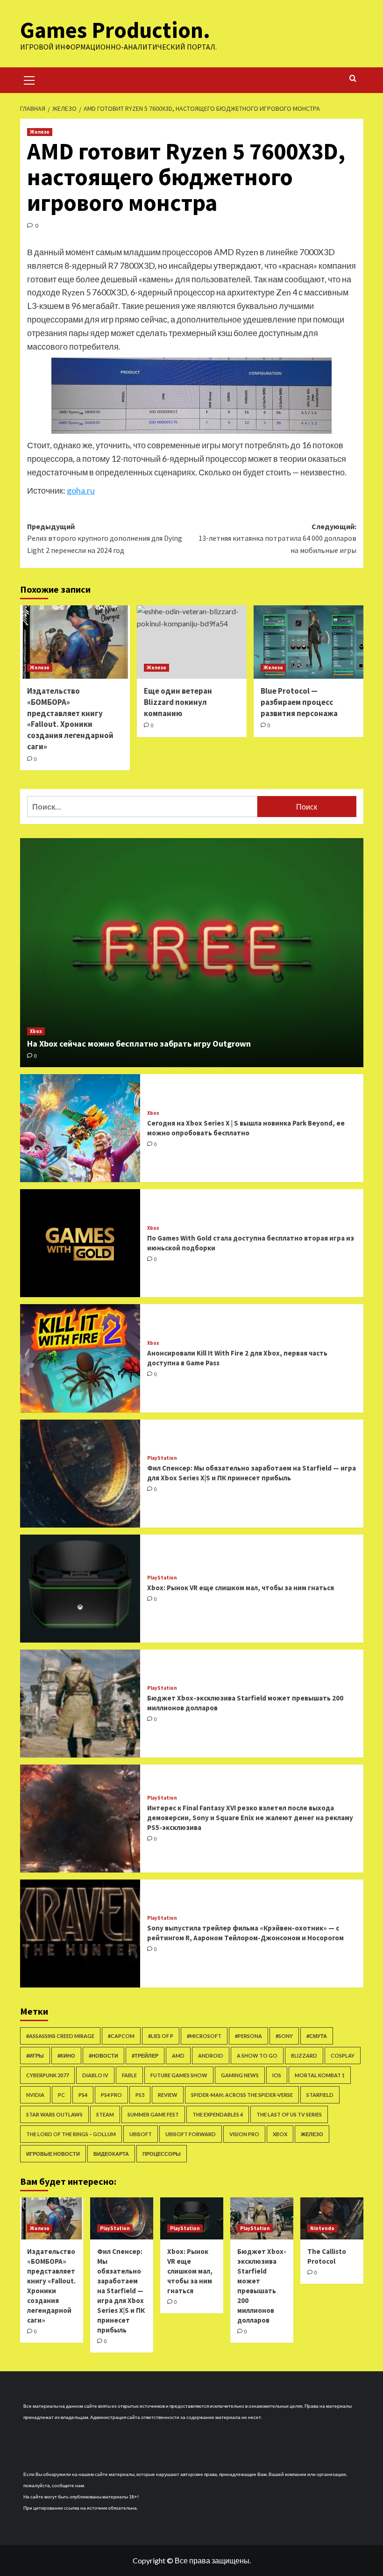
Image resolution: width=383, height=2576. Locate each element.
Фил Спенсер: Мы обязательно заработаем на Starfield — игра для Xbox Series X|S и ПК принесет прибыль (121, 2291)
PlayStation (162, 1458)
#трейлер (145, 2056)
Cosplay (343, 2056)
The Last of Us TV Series (289, 2114)
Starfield (320, 2095)
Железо (40, 132)
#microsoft (204, 2036)
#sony (284, 2036)
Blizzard (304, 2056)
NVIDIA (35, 2095)
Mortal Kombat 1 (320, 2075)
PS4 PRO (111, 2095)
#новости (103, 2056)
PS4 (83, 2095)
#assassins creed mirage (60, 2036)
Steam (105, 2114)
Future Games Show (179, 2075)
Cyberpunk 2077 (47, 2075)
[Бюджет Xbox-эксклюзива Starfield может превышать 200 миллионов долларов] (80, 1704)
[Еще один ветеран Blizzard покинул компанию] (192, 642)
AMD (178, 2056)
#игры (35, 2056)
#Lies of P (161, 2036)
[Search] (353, 79)
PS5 (140, 2095)
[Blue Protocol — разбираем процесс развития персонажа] (309, 642)
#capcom (121, 2036)
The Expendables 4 (218, 2114)
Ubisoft (141, 2134)
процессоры (162, 2154)
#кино (66, 2056)
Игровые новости (53, 2154)
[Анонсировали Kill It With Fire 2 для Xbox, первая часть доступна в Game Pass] (80, 1358)
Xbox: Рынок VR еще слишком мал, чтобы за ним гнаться (241, 1588)
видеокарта (111, 2154)
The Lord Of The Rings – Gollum (71, 2134)
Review (168, 2095)
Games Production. (115, 30)
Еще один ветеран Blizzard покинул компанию (178, 702)
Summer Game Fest (153, 2114)
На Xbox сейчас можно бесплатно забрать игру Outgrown (139, 1044)
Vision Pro (244, 2134)
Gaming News (240, 2075)
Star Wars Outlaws (54, 2114)
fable (129, 2075)
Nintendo (322, 2228)
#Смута (317, 2036)
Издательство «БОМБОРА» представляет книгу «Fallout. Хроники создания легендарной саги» (70, 719)
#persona (248, 2036)
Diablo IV (95, 2075)
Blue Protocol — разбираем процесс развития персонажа (299, 702)
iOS (277, 2075)
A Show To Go (257, 2056)
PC (61, 2095)
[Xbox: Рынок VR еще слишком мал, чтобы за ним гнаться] (80, 1589)
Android (211, 2056)
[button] (29, 79)
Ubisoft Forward (191, 2134)
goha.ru (81, 490)
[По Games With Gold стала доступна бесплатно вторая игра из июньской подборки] (80, 1243)
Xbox (36, 1031)
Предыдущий (105, 538)
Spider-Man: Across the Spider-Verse (242, 2095)
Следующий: (277, 538)
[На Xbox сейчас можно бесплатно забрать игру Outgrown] (192, 953)
